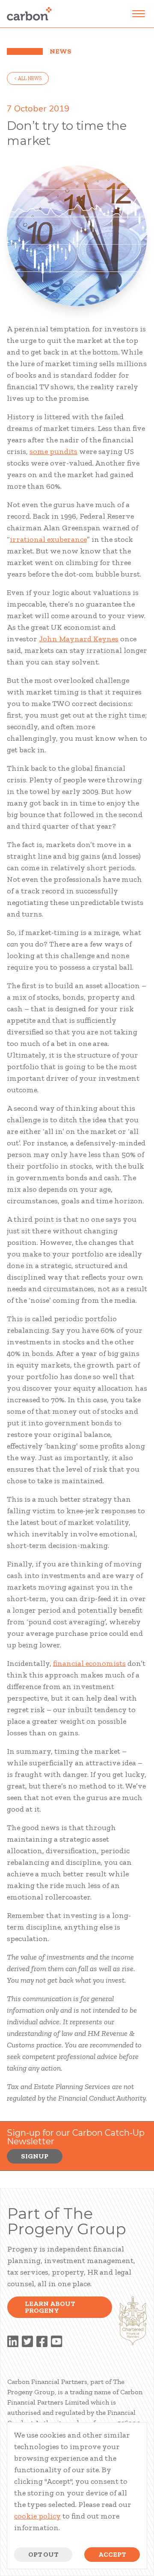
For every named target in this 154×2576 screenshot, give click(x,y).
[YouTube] (56, 2342)
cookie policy (37, 2516)
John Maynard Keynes (79, 639)
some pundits (53, 451)
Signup (35, 2156)
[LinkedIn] (13, 2342)
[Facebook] (42, 2342)
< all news (28, 78)
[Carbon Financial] (29, 14)
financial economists (89, 1663)
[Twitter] (27, 2342)
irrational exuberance (48, 539)
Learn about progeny (50, 2307)
